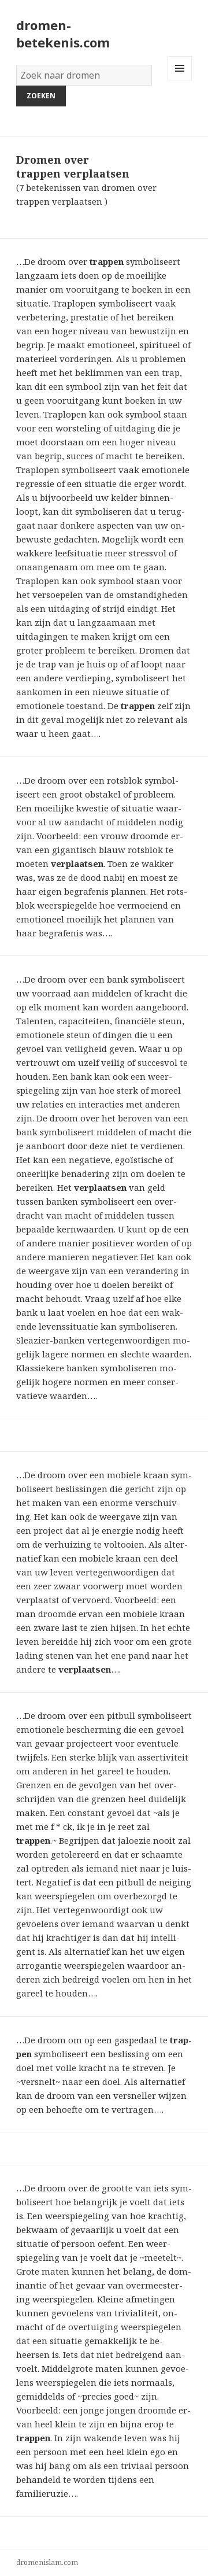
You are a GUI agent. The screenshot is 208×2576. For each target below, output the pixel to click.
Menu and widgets (180, 80)
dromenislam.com (47, 2562)
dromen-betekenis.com (63, 34)
